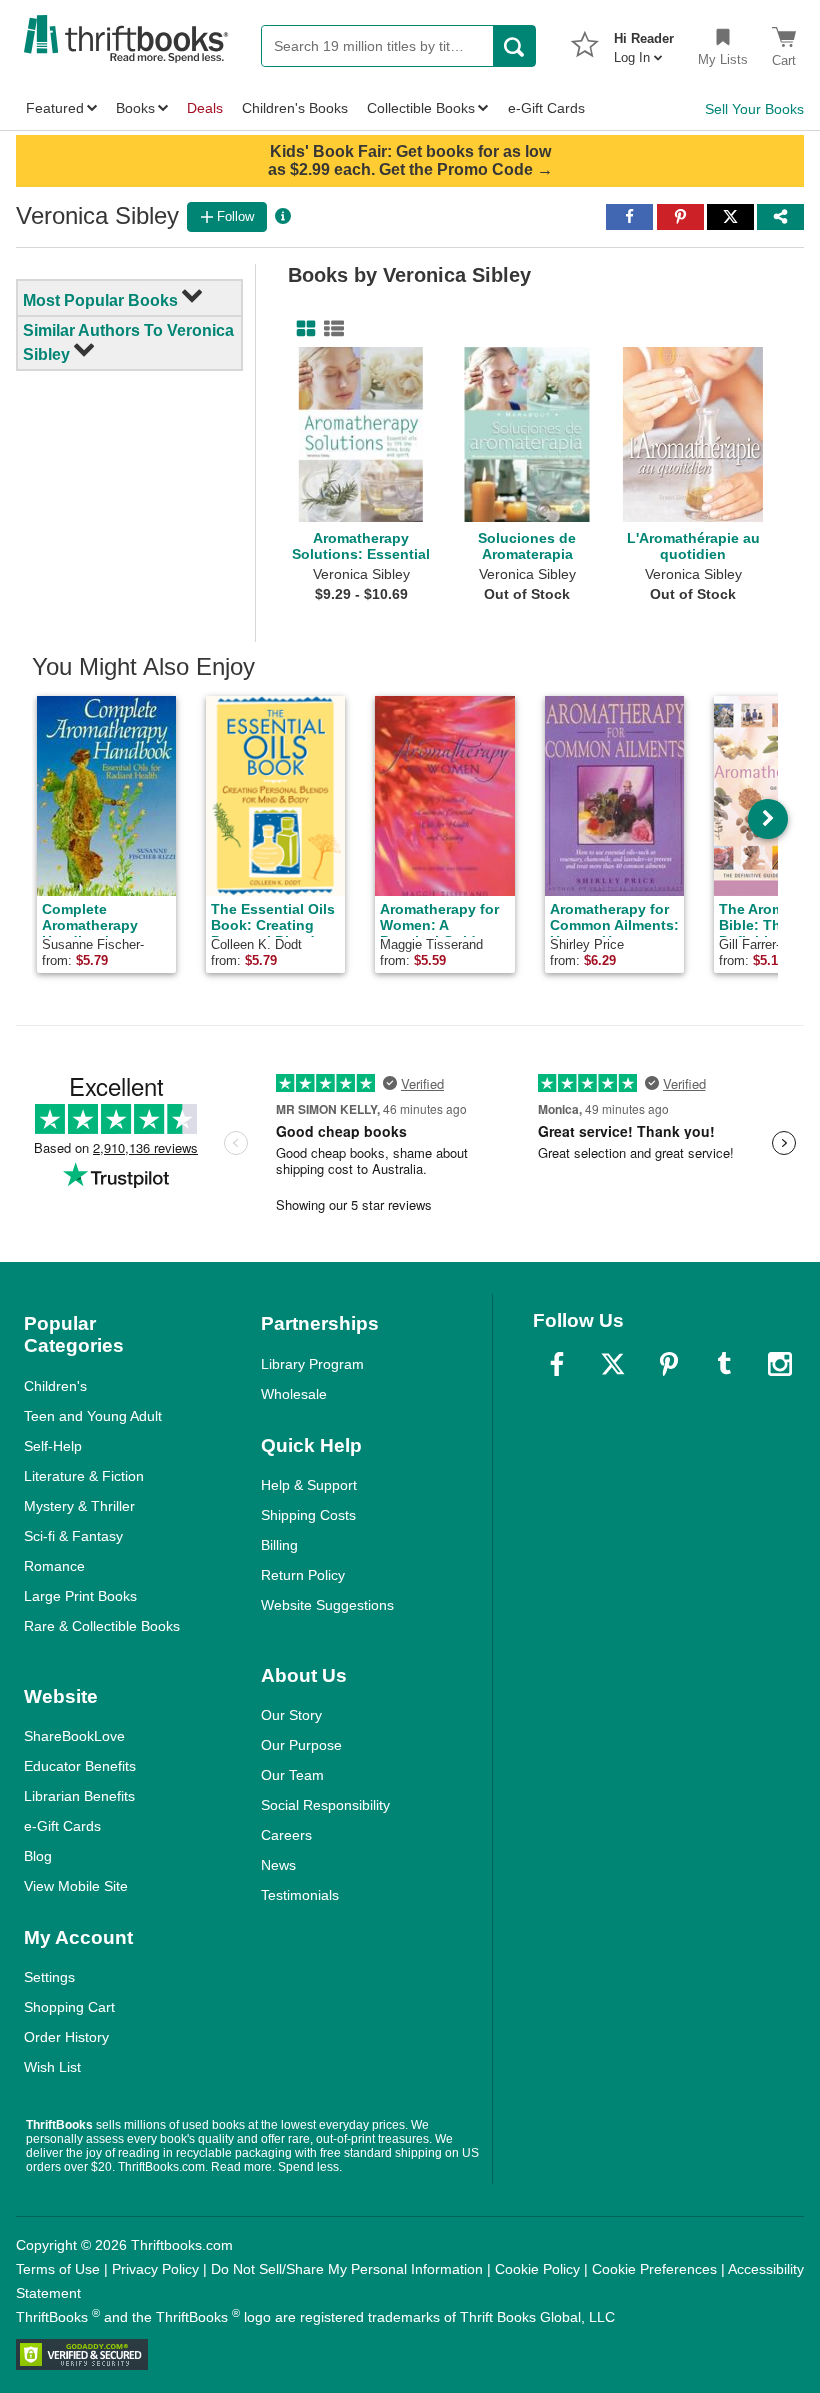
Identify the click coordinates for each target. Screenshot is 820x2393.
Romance (54, 1566)
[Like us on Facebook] (557, 1364)
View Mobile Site (76, 1886)
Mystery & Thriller (79, 1506)
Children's (55, 1386)
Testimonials (300, 1895)
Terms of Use (58, 2269)
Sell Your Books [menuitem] (754, 109)
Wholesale (294, 1394)
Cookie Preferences (654, 2269)
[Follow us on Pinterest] (669, 1364)
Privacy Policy (155, 2269)
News (278, 1865)
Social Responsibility (325, 1805)
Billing (279, 1545)
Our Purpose (301, 1745)
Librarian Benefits (79, 1796)
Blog (38, 1856)
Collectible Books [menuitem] (421, 108)
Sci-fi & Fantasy (73, 1536)
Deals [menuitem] (205, 108)
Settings (49, 1977)
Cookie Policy (537, 2269)
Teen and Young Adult (93, 1416)
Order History (66, 2037)
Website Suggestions (327, 1605)
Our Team (292, 1775)
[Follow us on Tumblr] (724, 1364)
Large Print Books (80, 1596)
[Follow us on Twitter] (613, 1364)
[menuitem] (644, 42)
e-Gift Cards (62, 1826)
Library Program (312, 1364)
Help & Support (309, 1485)
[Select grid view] (302, 329)
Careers (286, 1835)
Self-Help (53, 1446)
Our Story (291, 1715)
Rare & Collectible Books (102, 1626)
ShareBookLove (74, 1736)
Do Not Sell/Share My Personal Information (347, 2269)
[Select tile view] (330, 329)
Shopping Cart (69, 2007)
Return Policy (303, 1575)
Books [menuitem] (135, 108)
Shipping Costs (308, 1515)
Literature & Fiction (84, 1476)
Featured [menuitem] (55, 108)
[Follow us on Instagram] (780, 1364)
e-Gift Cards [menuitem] (546, 108)
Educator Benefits (80, 1766)
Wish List (52, 2067)
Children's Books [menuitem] (295, 108)
